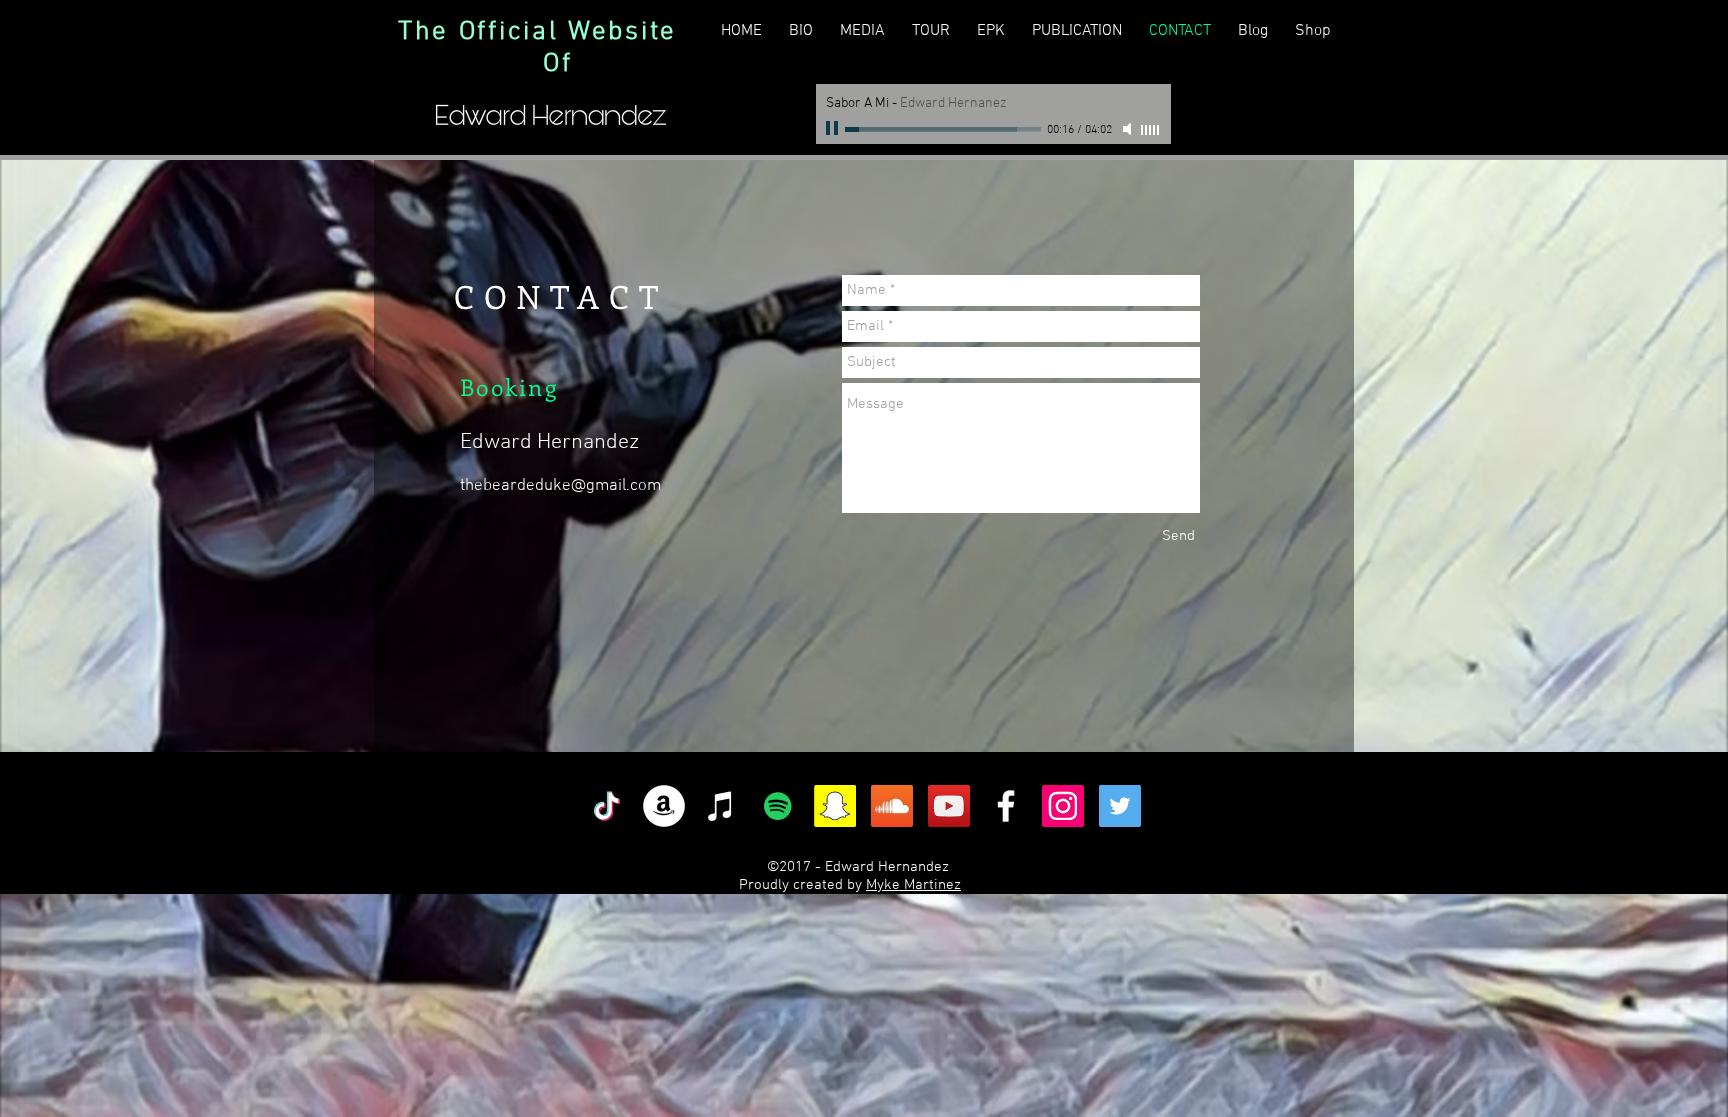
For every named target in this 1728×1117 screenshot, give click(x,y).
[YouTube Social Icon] (949, 806)
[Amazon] (664, 806)
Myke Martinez (913, 885)
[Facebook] (1006, 806)
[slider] (1151, 130)
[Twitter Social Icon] (1120, 806)
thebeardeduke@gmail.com (560, 486)
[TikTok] (607, 806)
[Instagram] (1063, 806)
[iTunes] (721, 806)
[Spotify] (778, 806)
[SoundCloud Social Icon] (892, 806)
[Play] (834, 129)
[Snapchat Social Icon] (835, 806)
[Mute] (1129, 129)
